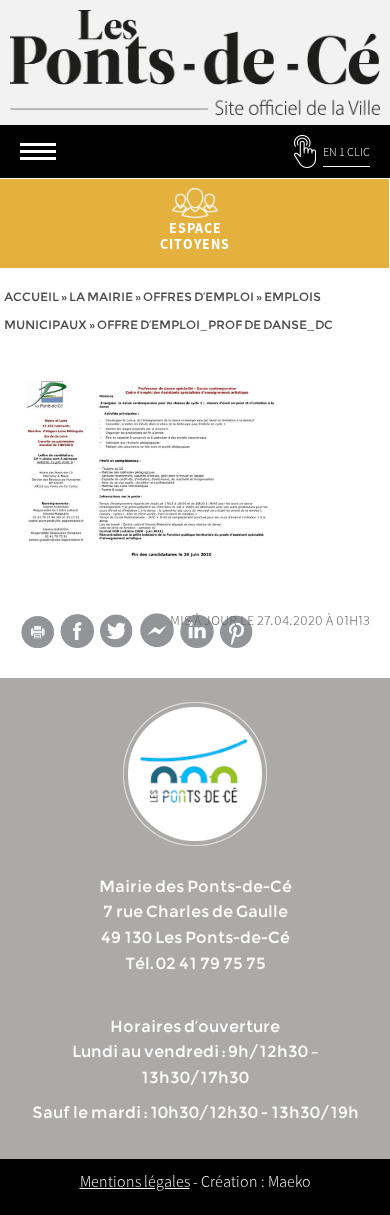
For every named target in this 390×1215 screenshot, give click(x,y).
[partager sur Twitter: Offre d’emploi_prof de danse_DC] (117, 630)
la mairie (101, 296)
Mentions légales (135, 1181)
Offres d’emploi (198, 296)
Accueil (31, 296)
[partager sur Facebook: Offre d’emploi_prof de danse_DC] (77, 630)
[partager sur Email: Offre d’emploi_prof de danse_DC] (37, 635)
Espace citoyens (195, 236)
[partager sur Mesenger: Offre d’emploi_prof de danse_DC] (157, 635)
